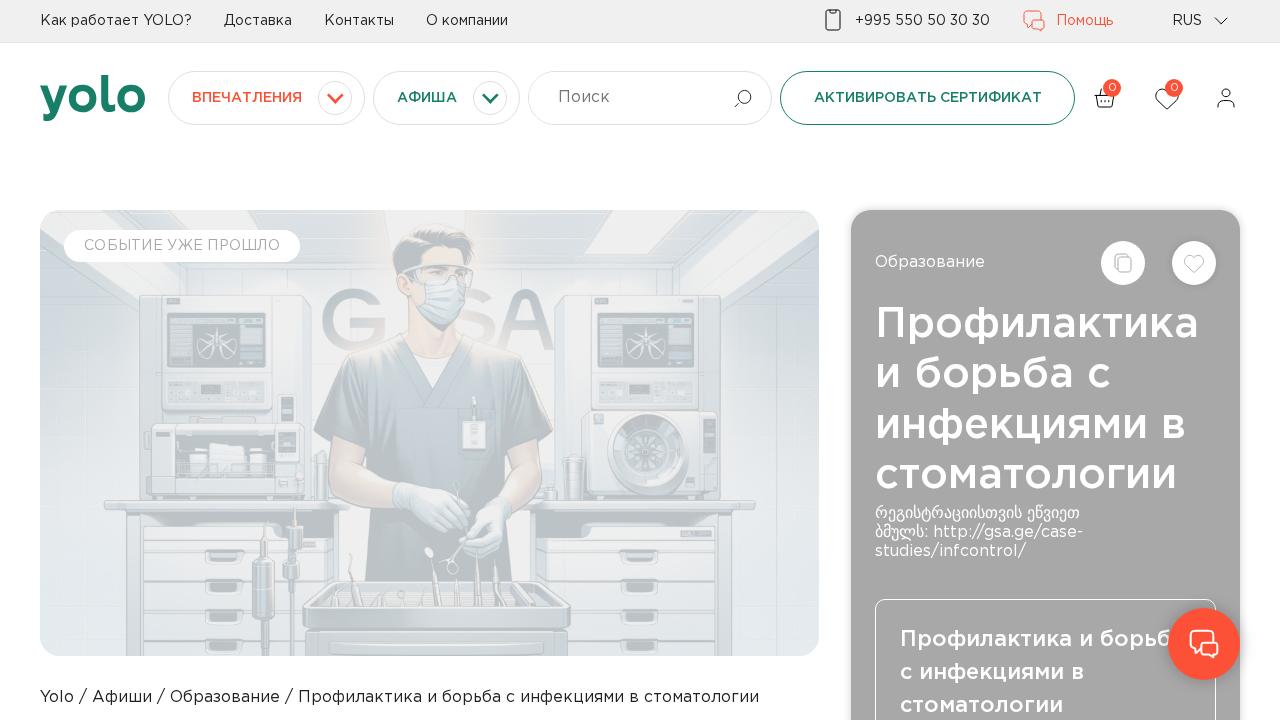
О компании (467, 21)
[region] (640, 360)
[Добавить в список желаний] (1194, 263)
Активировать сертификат (928, 98)
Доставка (258, 21)
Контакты (359, 21)
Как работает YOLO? (116, 21)
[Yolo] (92, 98)
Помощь (1084, 21)
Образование (930, 262)
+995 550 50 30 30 (922, 21)
